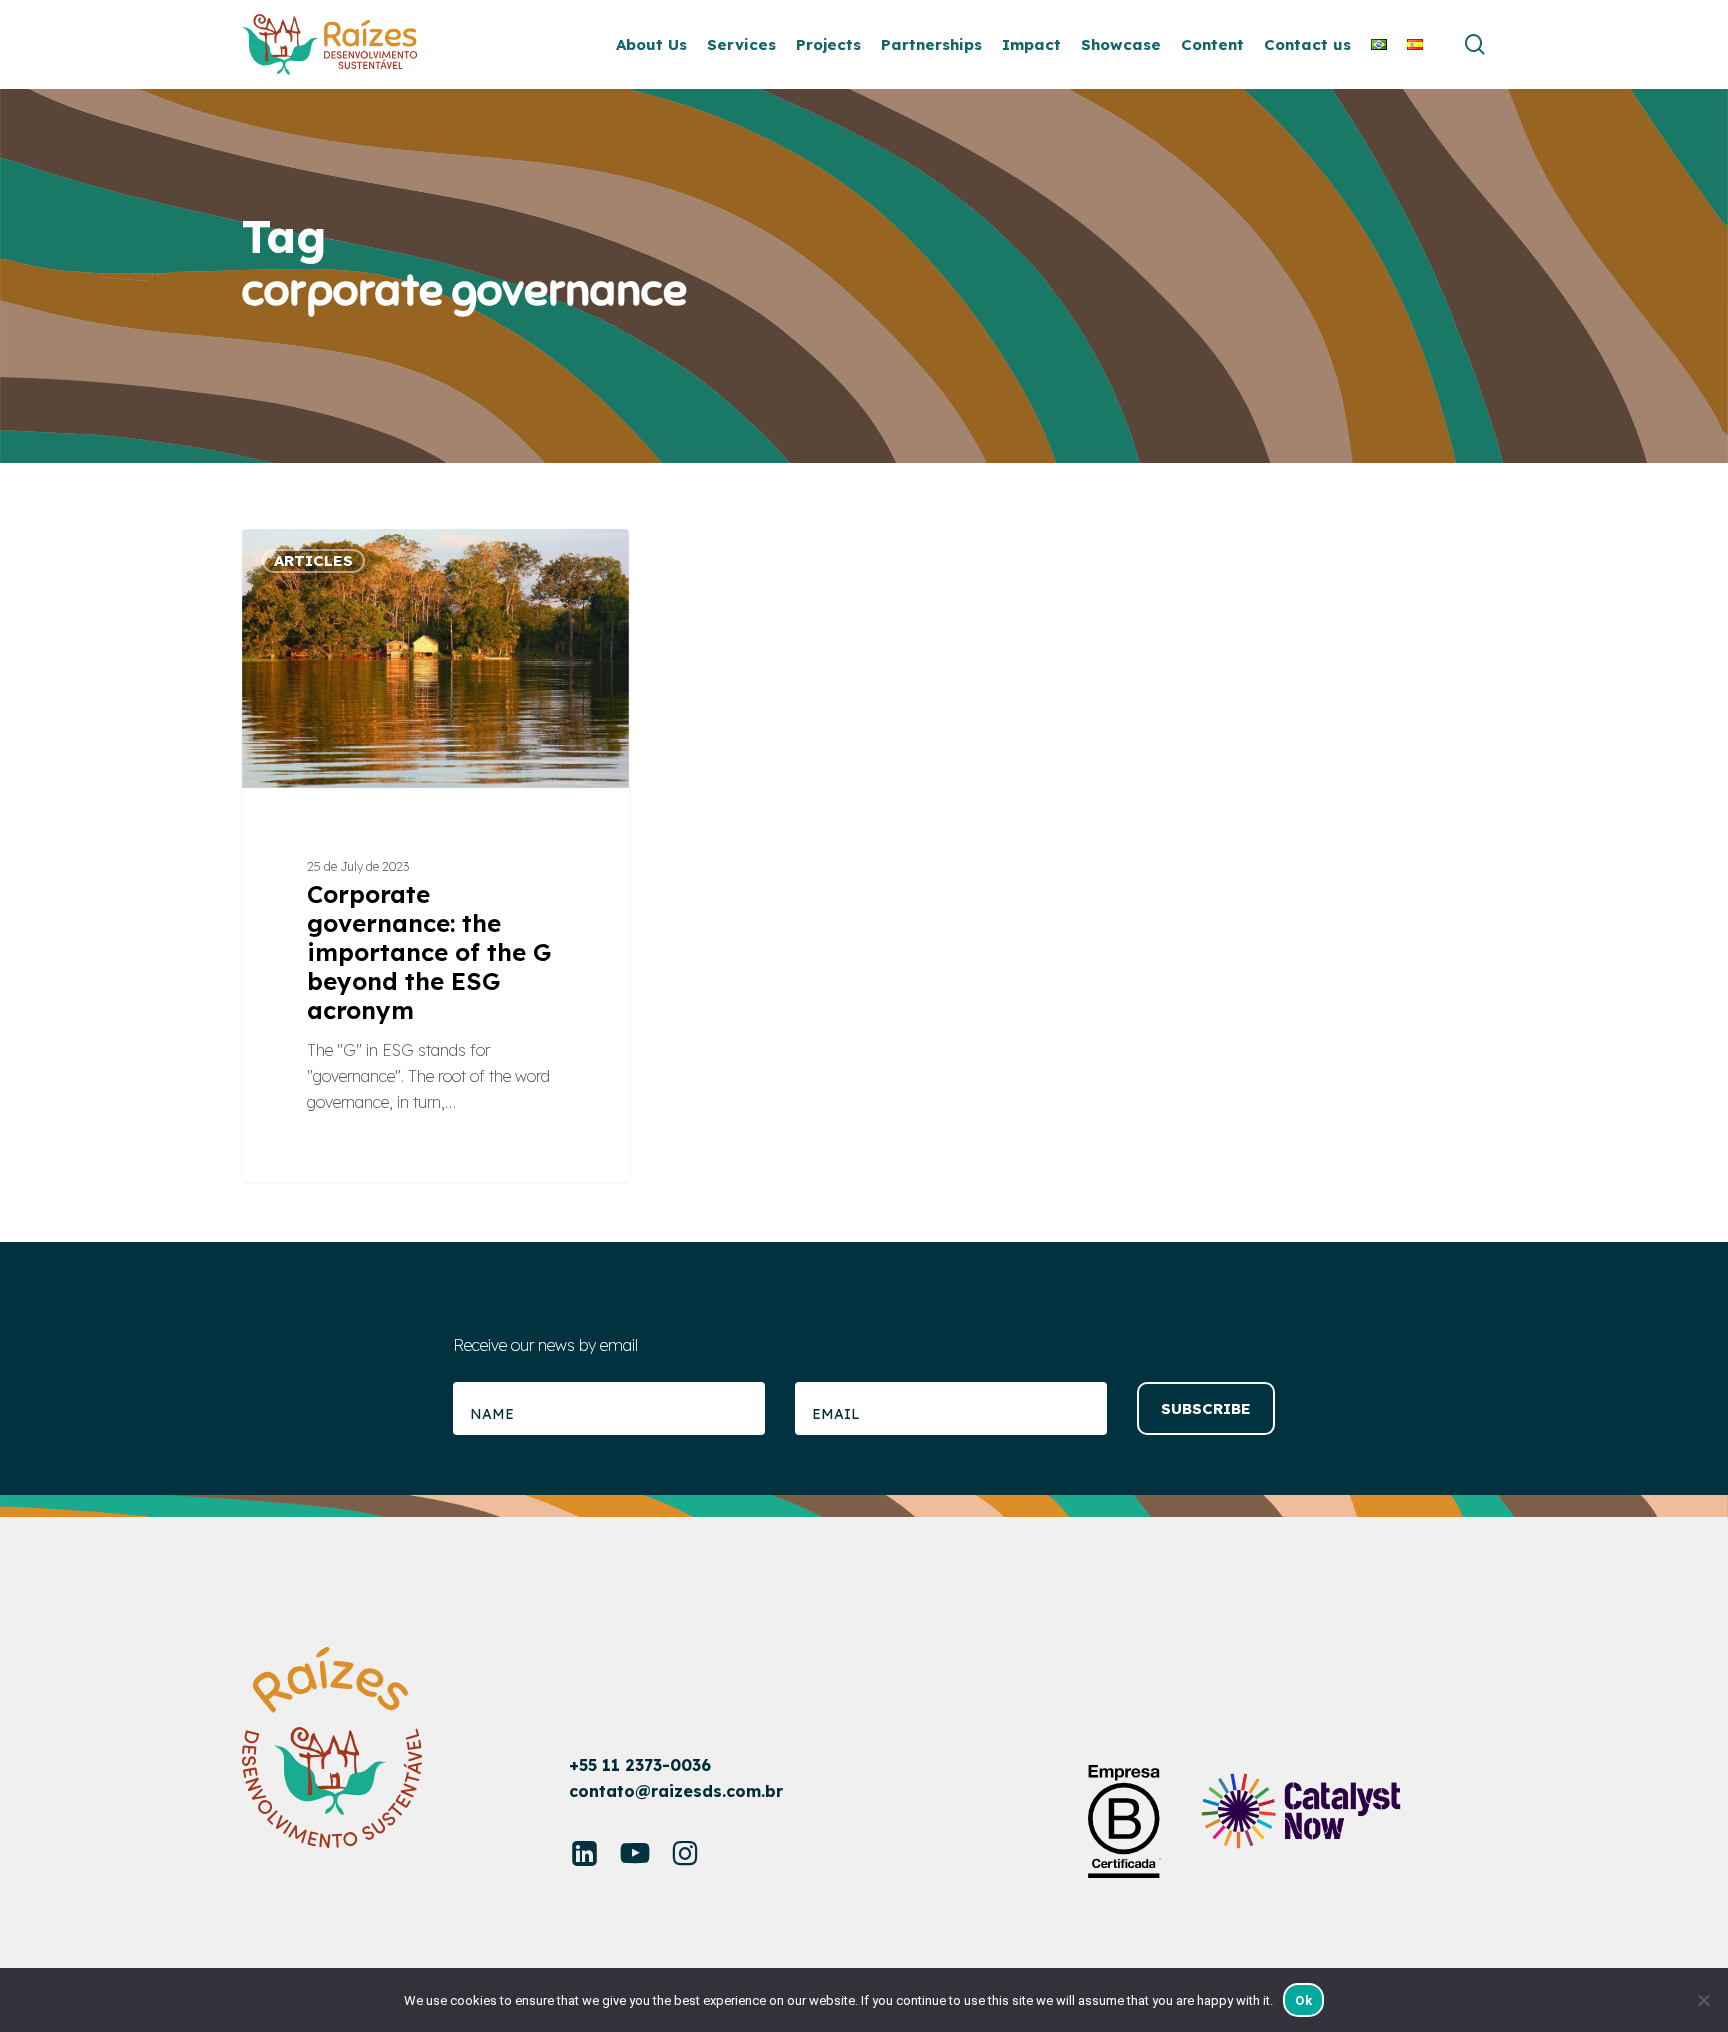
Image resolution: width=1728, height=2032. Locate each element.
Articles (313, 560)
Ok (1303, 2000)
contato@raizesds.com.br (676, 1791)
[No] (1703, 2000)
